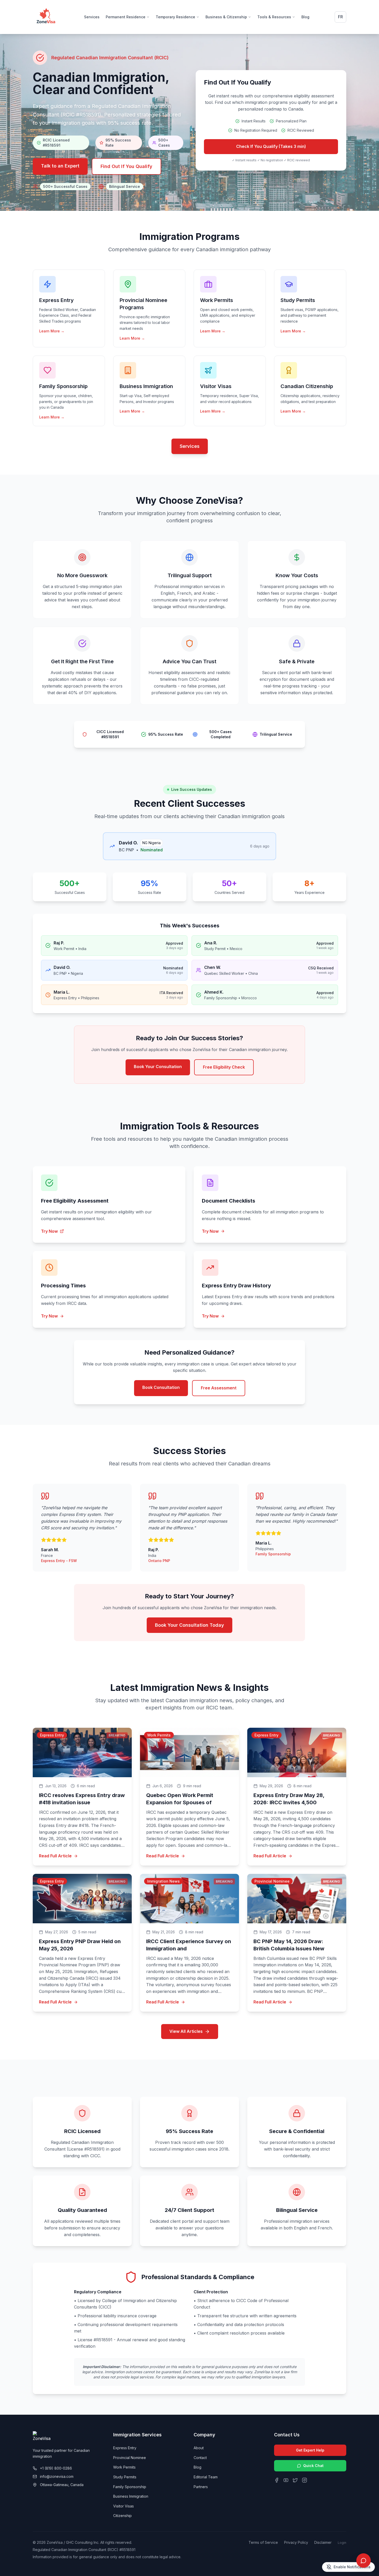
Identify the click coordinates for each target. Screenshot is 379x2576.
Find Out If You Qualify (126, 166)
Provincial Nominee (130, 2458)
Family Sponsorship (130, 2487)
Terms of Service (263, 2542)
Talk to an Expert (60, 166)
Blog (305, 17)
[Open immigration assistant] (364, 2561)
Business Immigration (131, 2496)
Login (342, 2543)
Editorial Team (206, 2477)
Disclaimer (323, 2542)
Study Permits (125, 2477)
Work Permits (124, 2467)
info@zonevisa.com (57, 2476)
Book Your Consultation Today (190, 1625)
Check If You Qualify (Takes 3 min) (271, 146)
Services (92, 17)
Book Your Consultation (158, 1067)
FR (340, 17)
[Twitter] (295, 2480)
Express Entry (125, 2448)
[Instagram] (304, 2480)
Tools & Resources (274, 17)
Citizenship (122, 2516)
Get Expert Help (310, 2450)
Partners (201, 2487)
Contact (200, 2458)
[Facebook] (277, 2480)
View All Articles (186, 2031)
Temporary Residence (175, 17)
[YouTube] (286, 2480)
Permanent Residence (126, 17)
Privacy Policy (296, 2542)
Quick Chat (313, 2466)
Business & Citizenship (226, 17)
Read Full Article (55, 1856)
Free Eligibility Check (224, 1067)
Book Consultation (161, 1387)
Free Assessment (219, 1388)
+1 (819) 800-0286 (56, 2468)
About (199, 2448)
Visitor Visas (123, 2506)
